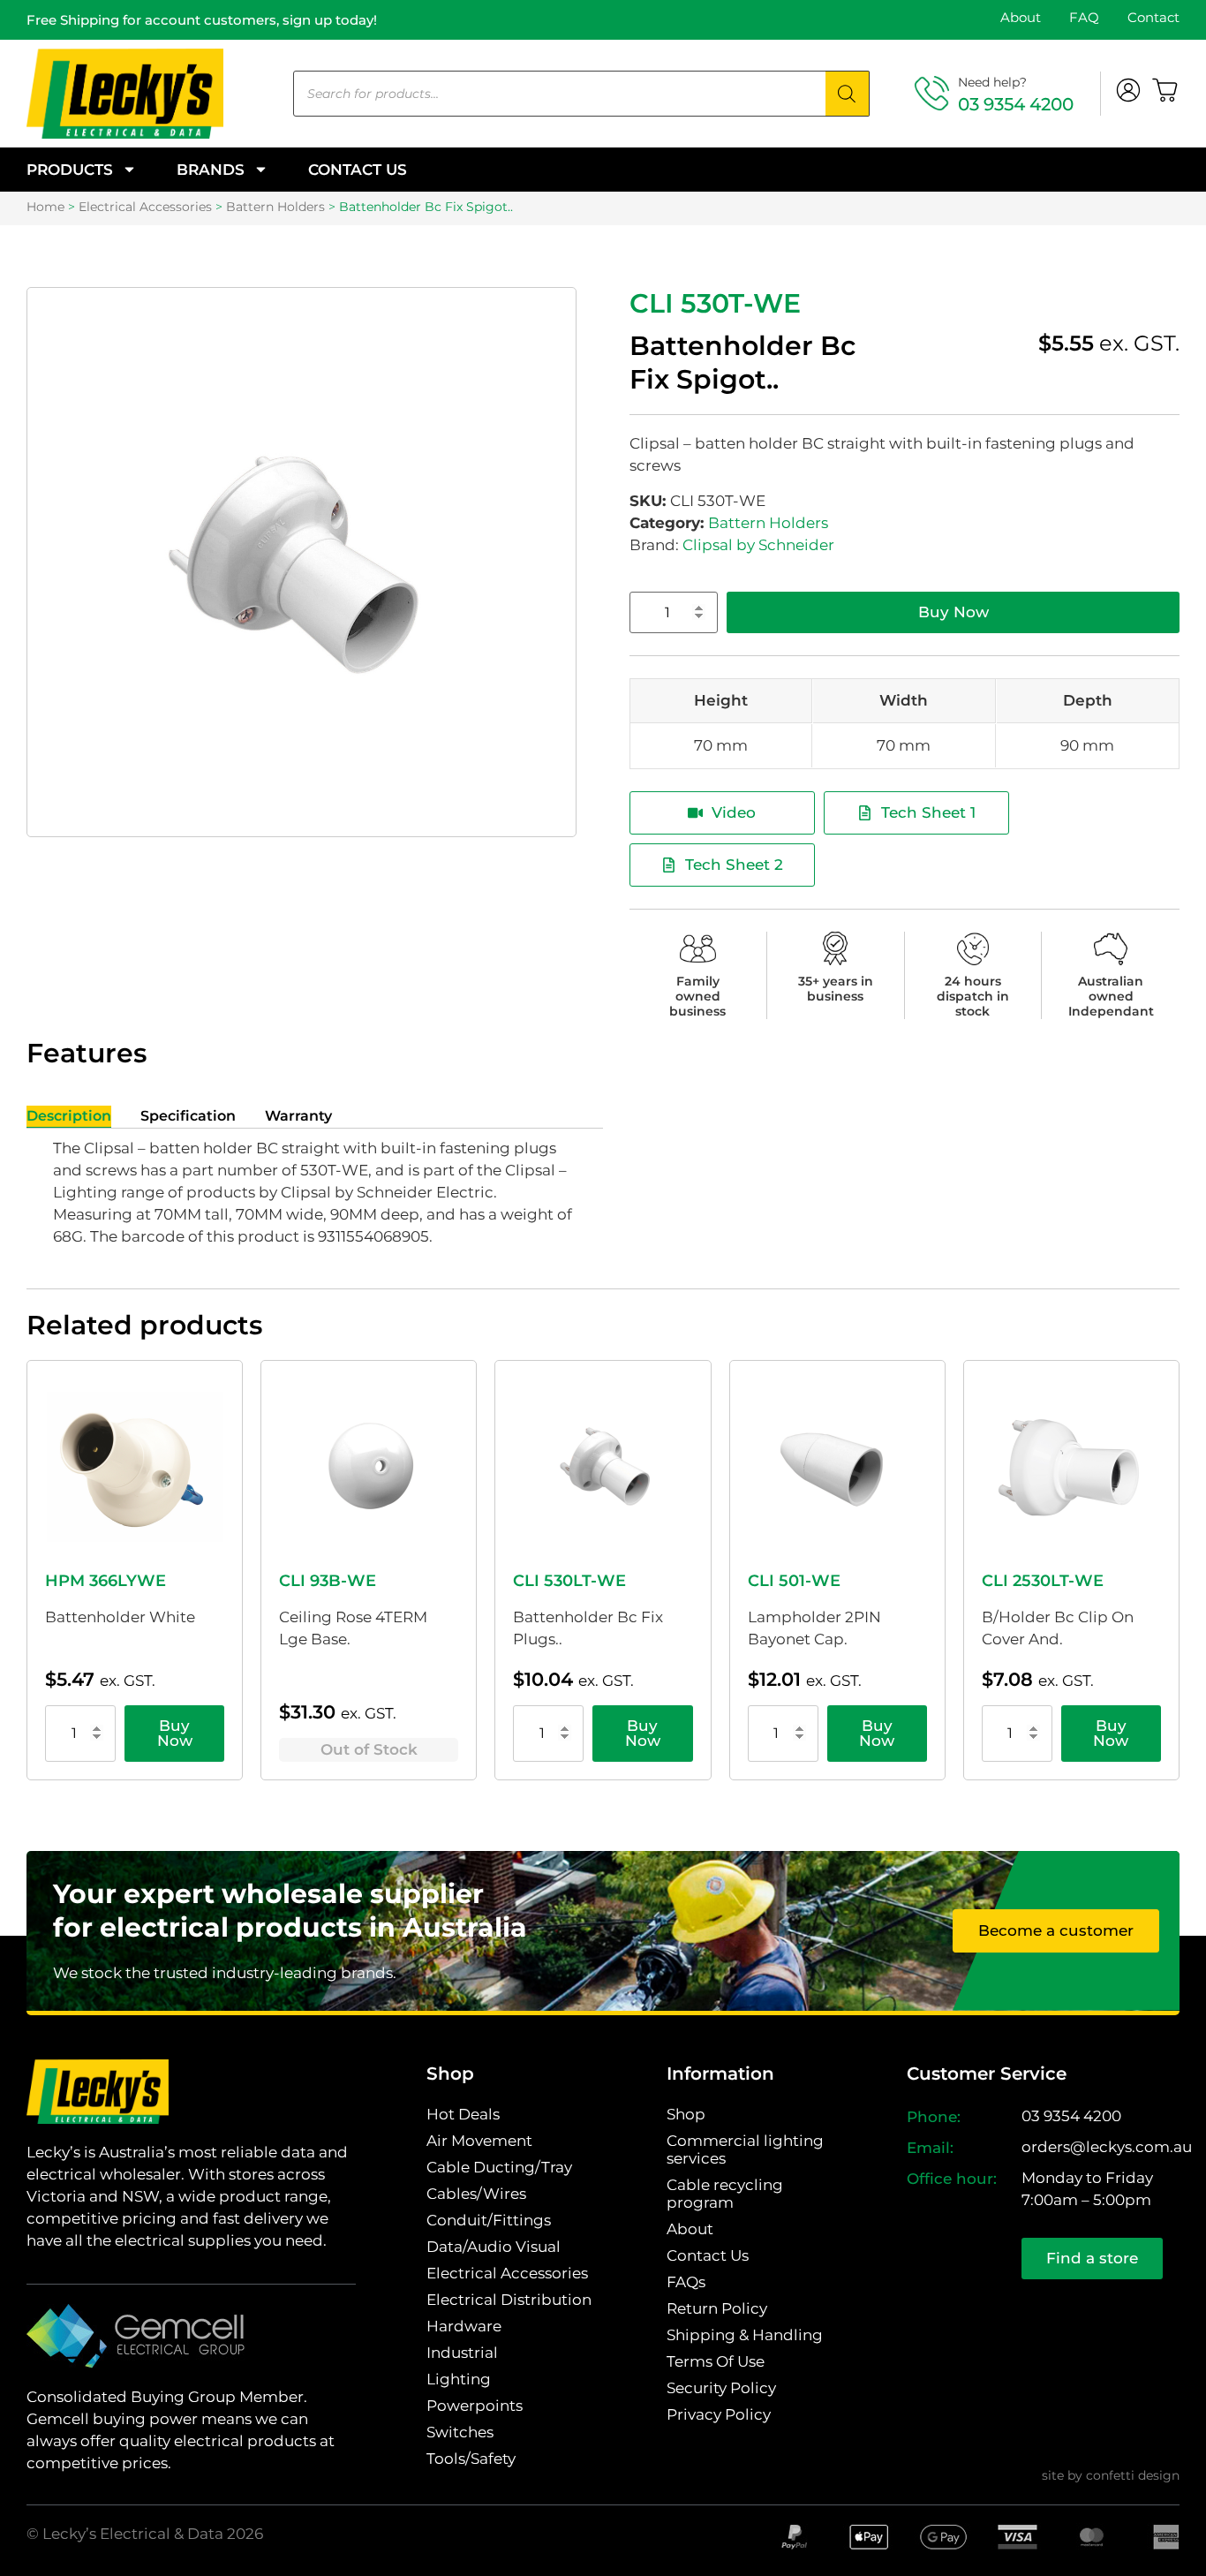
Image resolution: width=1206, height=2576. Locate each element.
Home (45, 207)
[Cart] (1165, 90)
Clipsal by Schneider (758, 545)
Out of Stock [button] (369, 1749)
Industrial (462, 2353)
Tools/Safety (471, 2459)
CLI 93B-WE (328, 1581)
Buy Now (953, 612)
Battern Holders (275, 207)
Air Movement (479, 2141)
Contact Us (358, 170)
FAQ (1084, 17)
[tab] (69, 1117)
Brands (211, 170)
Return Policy (717, 2308)
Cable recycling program (725, 2194)
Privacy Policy (719, 2414)
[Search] (848, 94)
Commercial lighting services (745, 2149)
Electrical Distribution (509, 2300)
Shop (686, 2114)
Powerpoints (475, 2406)
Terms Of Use (716, 2361)
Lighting (459, 2379)
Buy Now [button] (175, 1733)
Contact (1153, 17)
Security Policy (721, 2388)
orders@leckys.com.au (1107, 2147)
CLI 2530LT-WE (1043, 1581)
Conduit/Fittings (489, 2220)
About (1021, 17)
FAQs (686, 2282)
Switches (460, 2432)
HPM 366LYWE (106, 1581)
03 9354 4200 (1016, 104)
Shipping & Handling (745, 2335)
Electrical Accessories (145, 207)
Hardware (464, 2326)
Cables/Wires (476, 2194)
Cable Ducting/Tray (499, 2167)
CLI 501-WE (794, 1581)
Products (70, 170)
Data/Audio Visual (494, 2247)
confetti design (1133, 2475)
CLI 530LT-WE (569, 1581)
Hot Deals (463, 2114)
